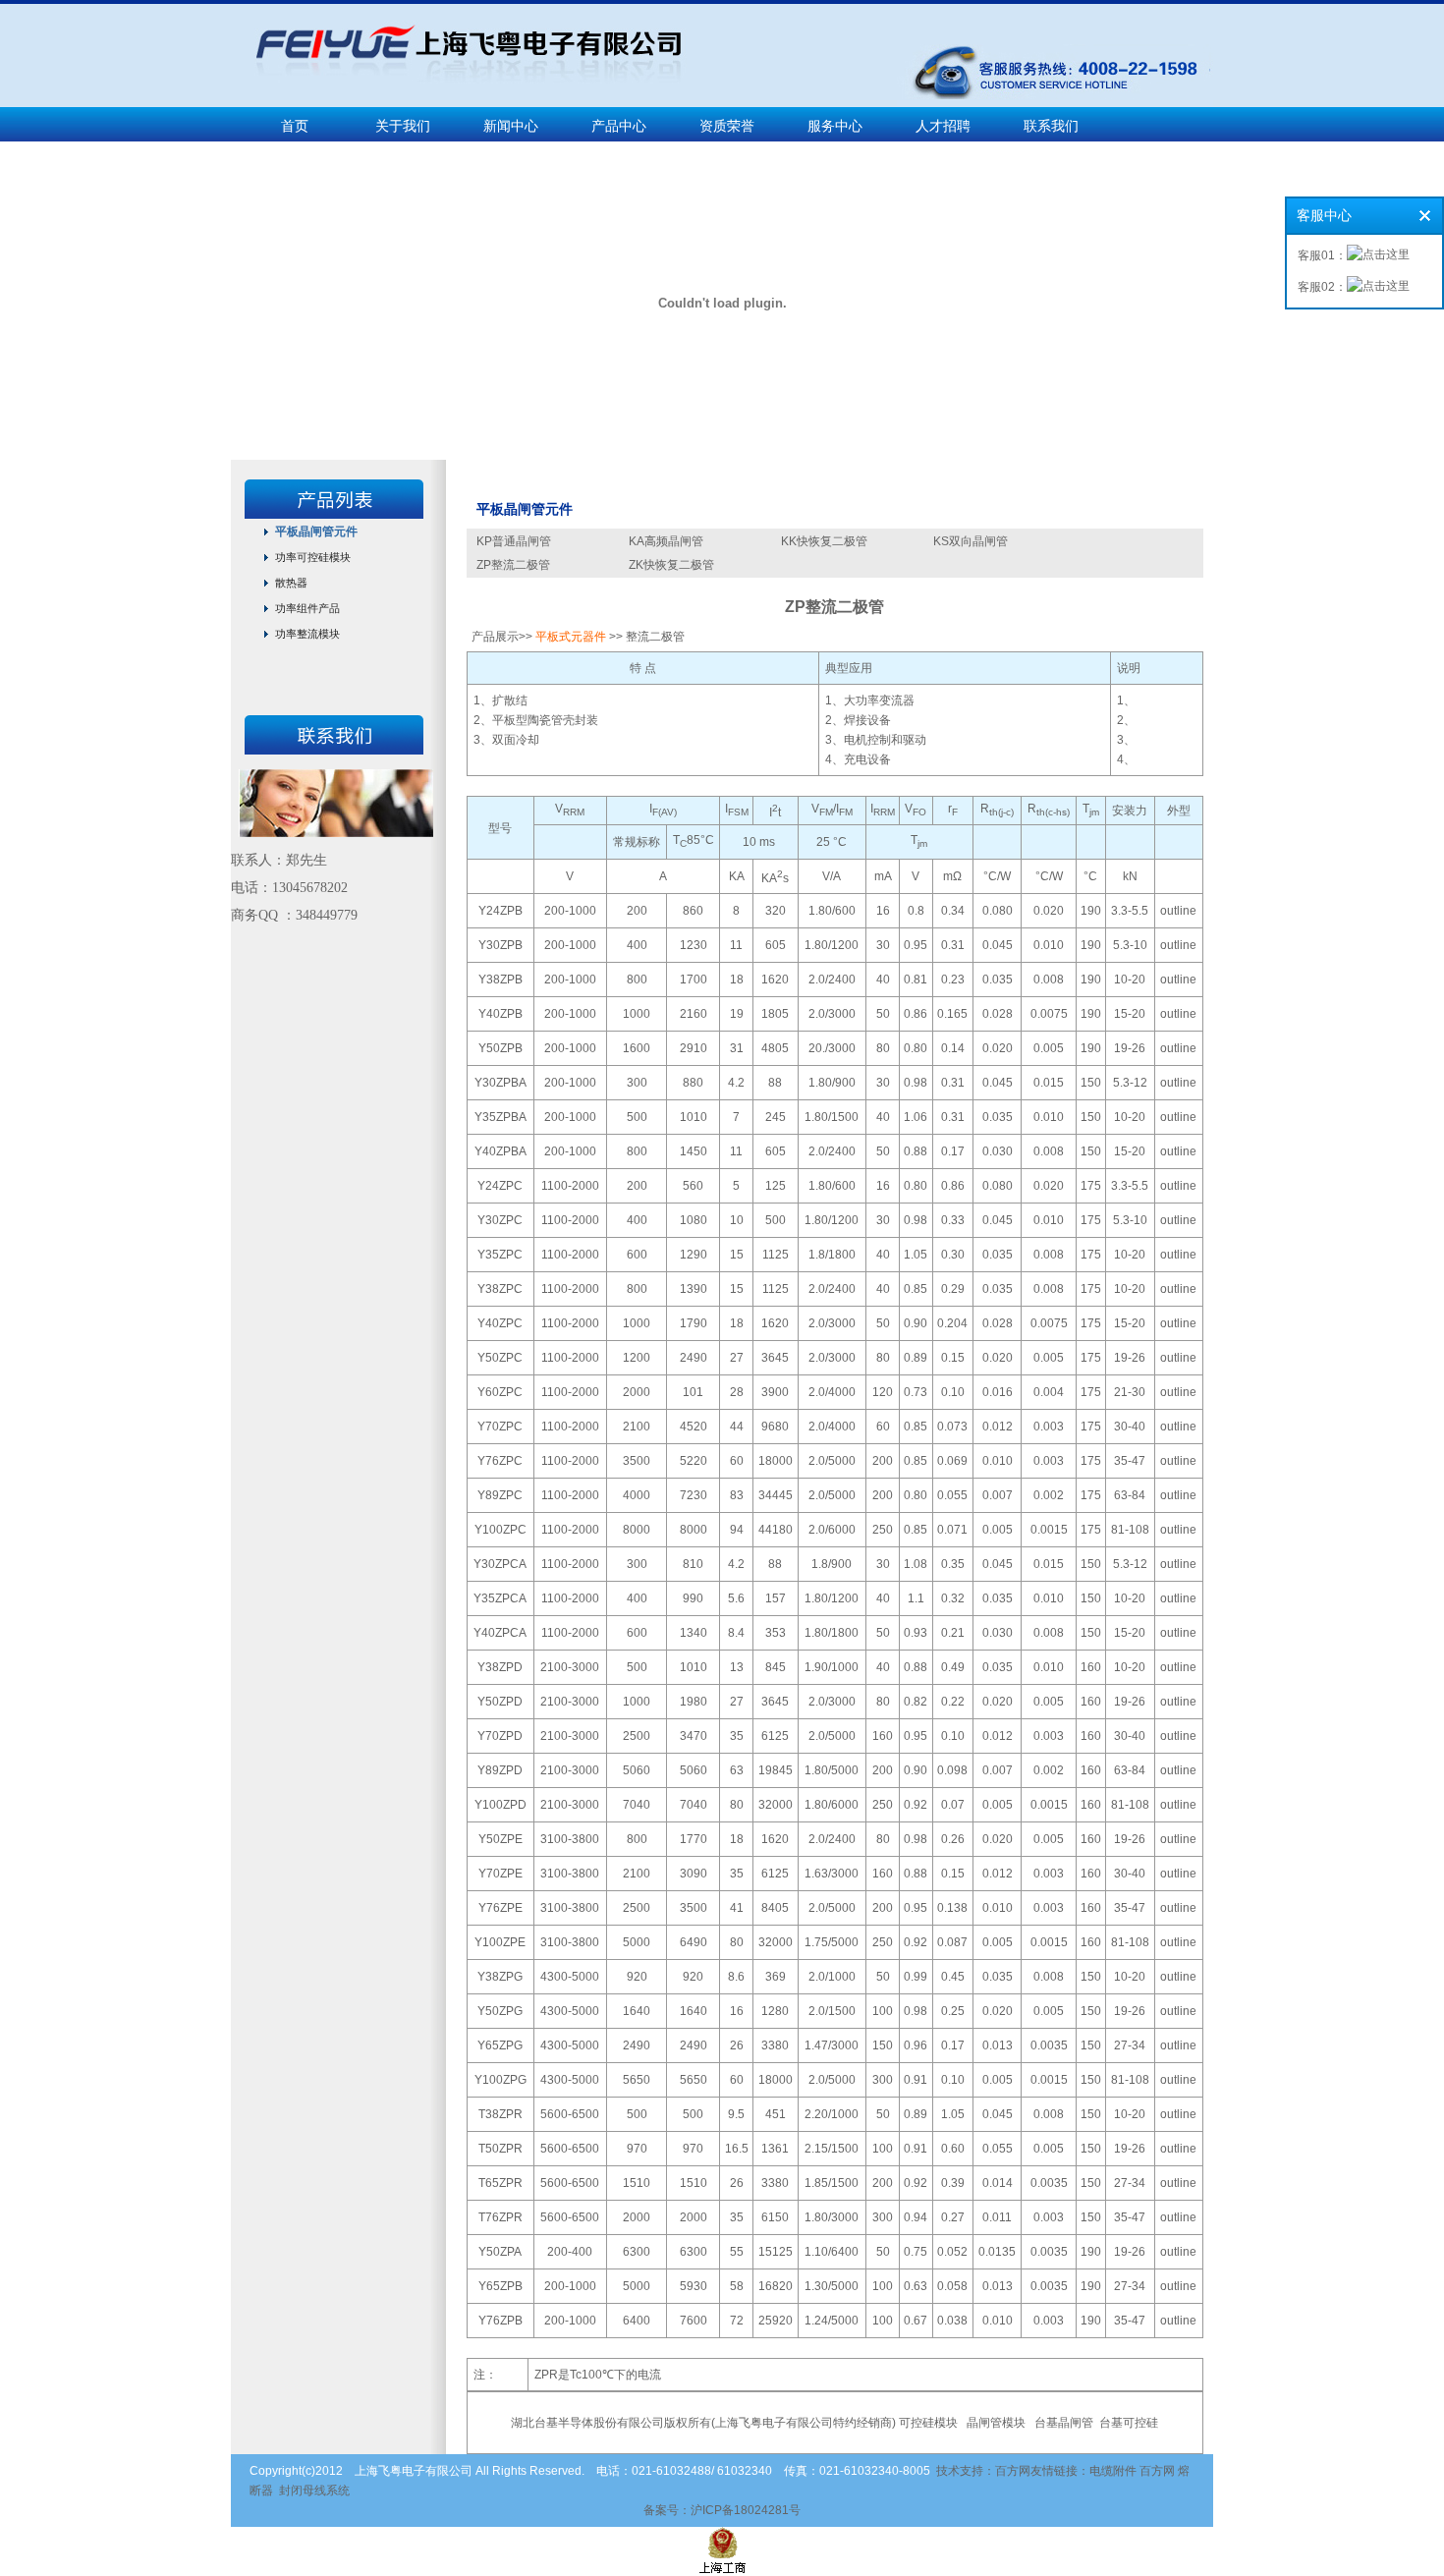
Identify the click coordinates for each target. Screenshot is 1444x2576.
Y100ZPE (500, 1942)
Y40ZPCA (500, 1633)
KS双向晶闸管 (971, 541)
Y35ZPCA (500, 1598)
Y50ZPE (500, 1839)
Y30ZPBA (500, 1083)
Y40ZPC (500, 1323)
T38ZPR (500, 2114)
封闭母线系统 (314, 2491)
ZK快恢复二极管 (671, 565)
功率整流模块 (307, 634)
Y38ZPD (500, 1667)
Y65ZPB (500, 2286)
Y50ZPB (500, 1048)
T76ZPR (500, 2217)
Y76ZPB (500, 2321)
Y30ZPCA (500, 1564)
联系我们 (1051, 126)
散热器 (291, 583)
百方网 (1157, 2471)
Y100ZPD (500, 1805)
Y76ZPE (500, 1908)
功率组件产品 (307, 608)
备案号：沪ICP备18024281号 (722, 2510)
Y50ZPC (500, 1358)
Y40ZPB (500, 1014)
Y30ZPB (500, 945)
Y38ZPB (500, 980)
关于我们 (403, 126)
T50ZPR (500, 2149)
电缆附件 (1113, 2471)
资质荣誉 (727, 126)
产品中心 (619, 126)
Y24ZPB (500, 911)
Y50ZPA (500, 2252)
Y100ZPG (500, 2080)
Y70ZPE (500, 1874)
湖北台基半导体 (552, 2423)
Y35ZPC (500, 1255)
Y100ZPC (500, 1530)
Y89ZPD (500, 1770)
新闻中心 (511, 126)
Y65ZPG (500, 2045)
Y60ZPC (500, 1392)
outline (1178, 911)
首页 (295, 126)
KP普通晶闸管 (514, 541)
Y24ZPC (500, 1186)
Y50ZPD (500, 1702)
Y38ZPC (500, 1289)
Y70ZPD (500, 1736)
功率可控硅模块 (313, 557)
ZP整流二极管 (513, 565)
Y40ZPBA (500, 1151)
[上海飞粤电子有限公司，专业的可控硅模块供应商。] (460, 100)
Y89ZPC (500, 1495)
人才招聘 (943, 126)
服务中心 (835, 126)
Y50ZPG (500, 2011)
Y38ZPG (500, 1977)
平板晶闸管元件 (316, 532)
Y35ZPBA (500, 1117)
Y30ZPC (500, 1220)
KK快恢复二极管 (824, 541)
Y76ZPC (500, 1461)
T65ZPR (500, 2183)
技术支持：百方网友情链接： (1013, 2471)
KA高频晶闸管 (666, 541)
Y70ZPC (500, 1427)
